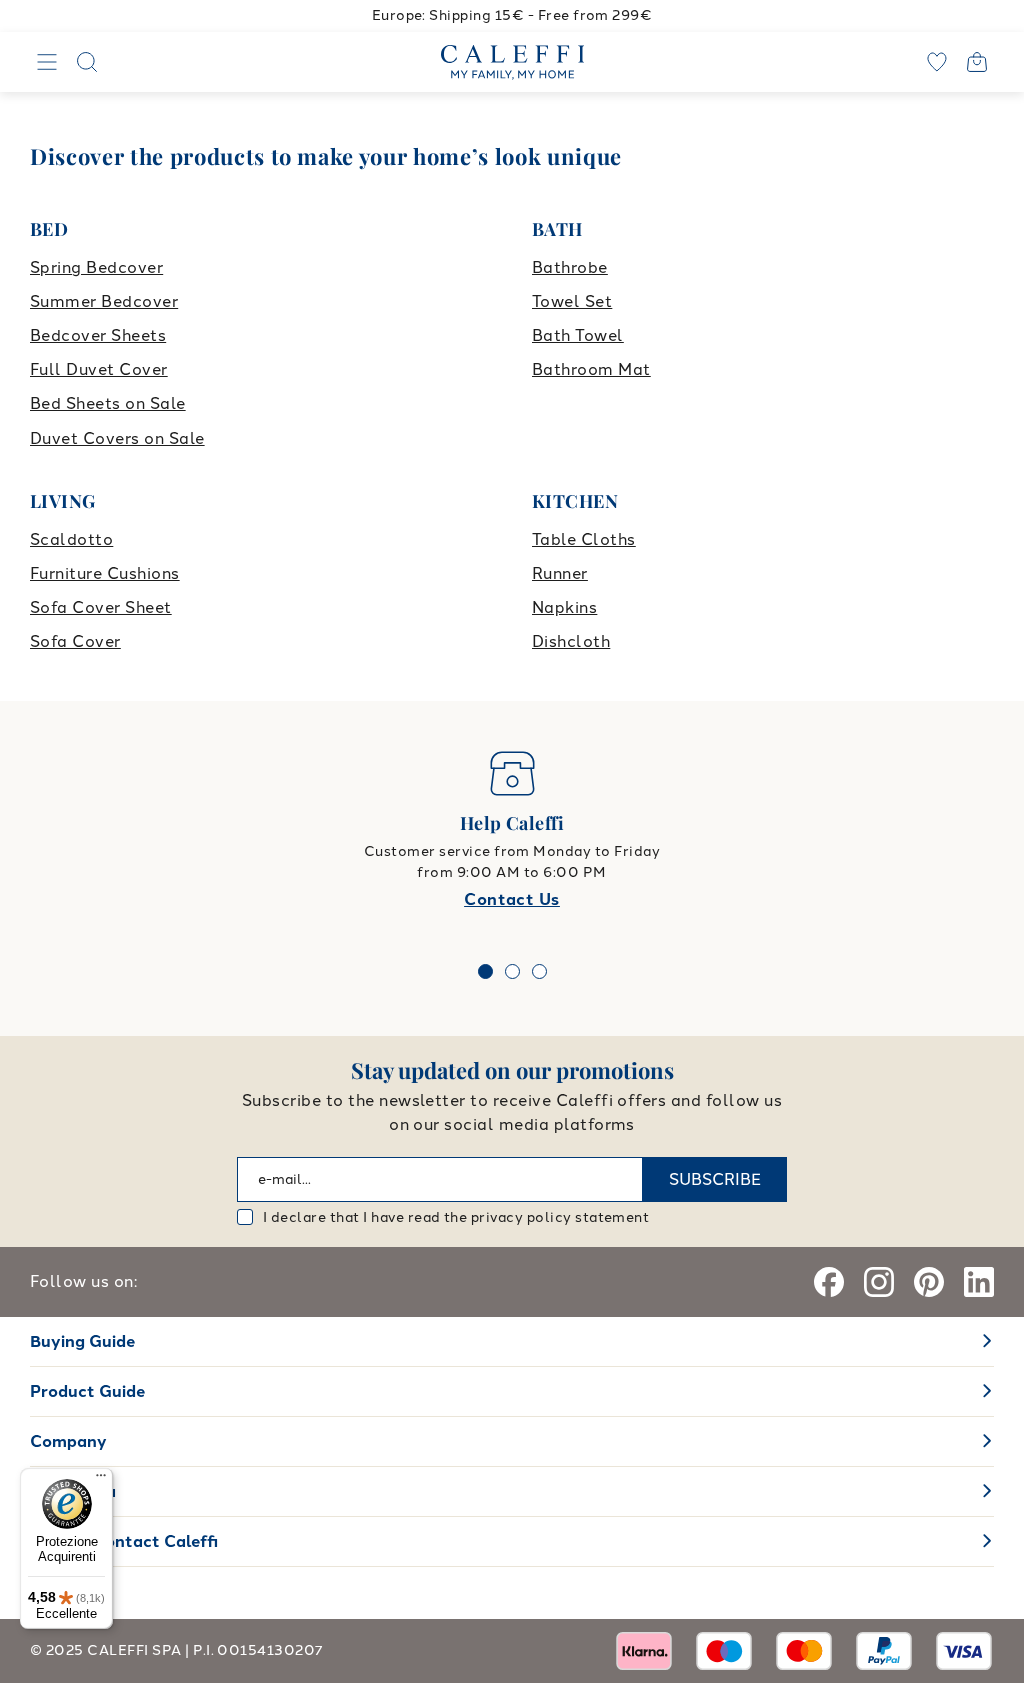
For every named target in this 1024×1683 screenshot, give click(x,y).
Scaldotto (71, 539)
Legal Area (73, 1491)
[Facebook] (829, 1282)
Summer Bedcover (104, 301)
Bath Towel (578, 335)
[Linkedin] (979, 1282)
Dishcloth (571, 641)
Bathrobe (570, 267)
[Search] (87, 62)
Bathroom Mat (591, 369)
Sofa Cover (75, 641)
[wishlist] (937, 62)
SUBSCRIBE (715, 1179)
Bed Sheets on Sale (108, 403)
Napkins (564, 607)
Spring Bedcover (96, 267)
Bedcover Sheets (98, 335)
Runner (560, 573)
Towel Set (572, 301)
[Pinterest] (929, 1282)
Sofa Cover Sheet (101, 607)
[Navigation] (47, 62)
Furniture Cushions (105, 573)
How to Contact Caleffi (124, 1541)
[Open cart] (977, 62)
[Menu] (101, 1480)
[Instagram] (879, 1282)
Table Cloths (584, 539)
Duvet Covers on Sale (117, 438)
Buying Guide (82, 1341)
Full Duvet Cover (99, 369)
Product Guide (87, 1391)
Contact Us (512, 899)
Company (68, 1441)
